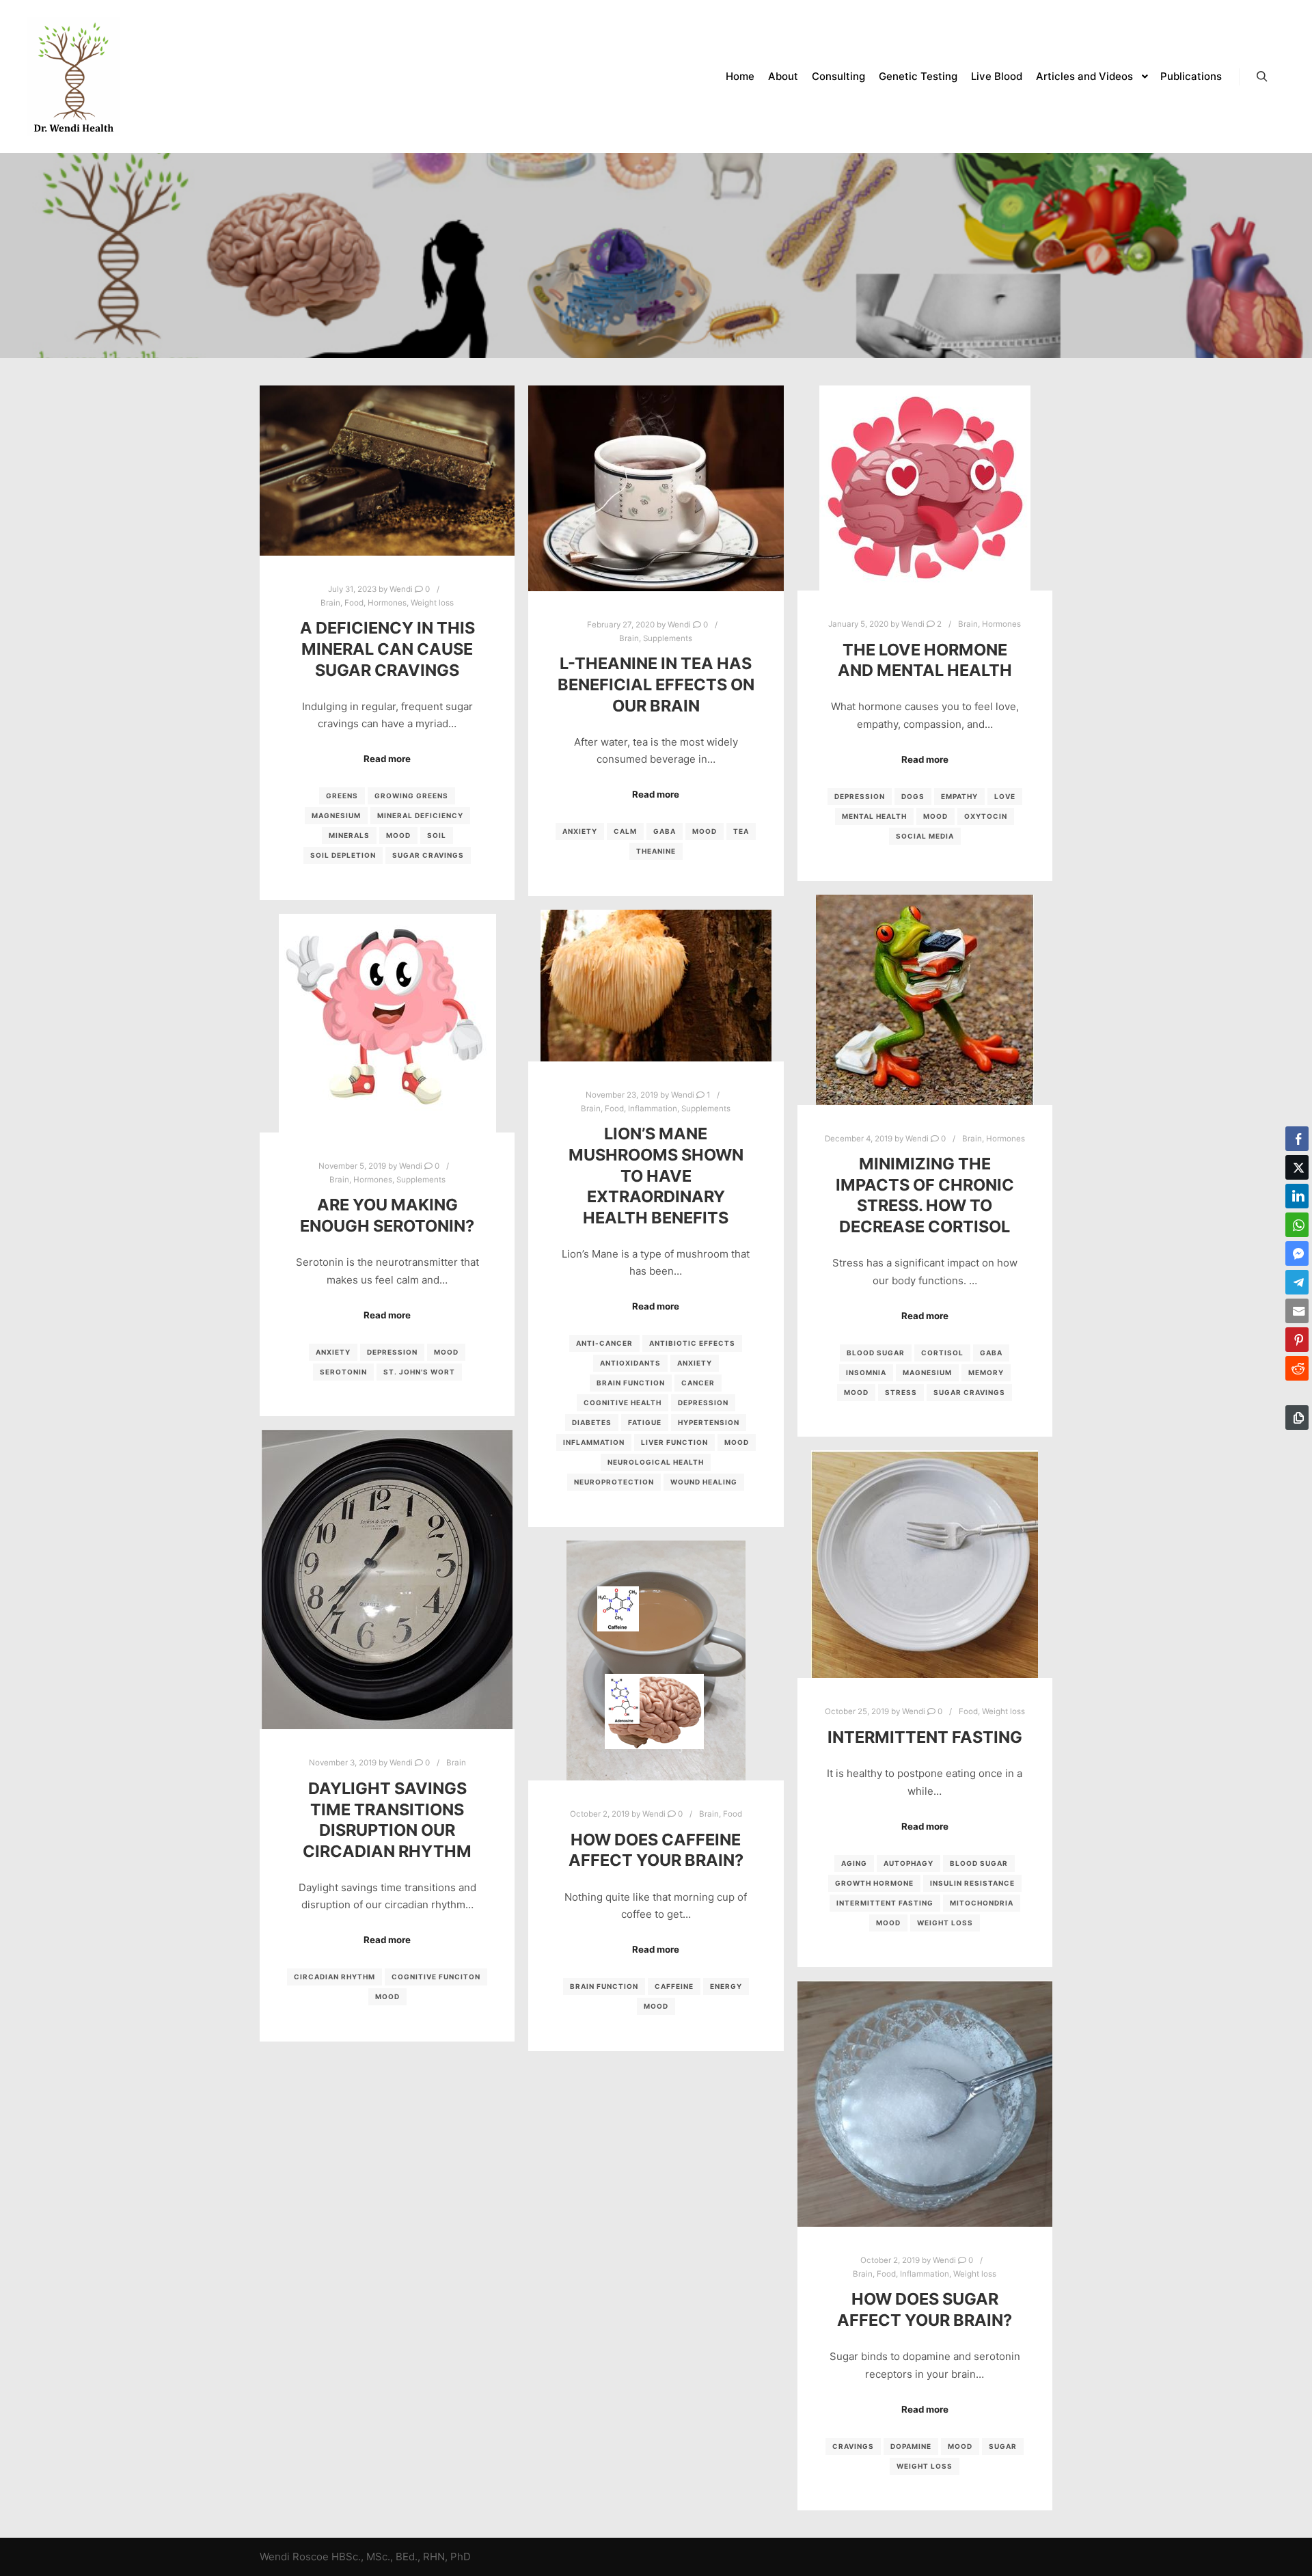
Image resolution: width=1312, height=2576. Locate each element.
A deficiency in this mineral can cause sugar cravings (387, 649)
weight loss (945, 1923)
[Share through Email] (1297, 1311)
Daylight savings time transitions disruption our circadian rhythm (387, 1820)
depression (860, 796)
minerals (349, 835)
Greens (342, 796)
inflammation (594, 1442)
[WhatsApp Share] (1297, 1225)
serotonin (343, 1372)
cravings (853, 2446)
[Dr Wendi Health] (74, 77)
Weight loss (432, 603)
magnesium (336, 815)
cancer (698, 1383)
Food (354, 603)
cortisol (942, 1353)
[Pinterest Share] (1297, 1340)
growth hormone (874, 1883)
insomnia (866, 1372)
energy (726, 1986)
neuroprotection (614, 1482)
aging (854, 1863)
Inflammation (653, 1109)
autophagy (908, 1863)
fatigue (645, 1422)
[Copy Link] (1297, 1418)
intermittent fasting (885, 1903)
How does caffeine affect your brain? (656, 1850)
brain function (631, 1383)
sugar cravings (428, 855)
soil (437, 835)
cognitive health (623, 1402)
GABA (665, 831)
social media (925, 836)
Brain (330, 603)
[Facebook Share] (1297, 1139)
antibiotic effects (692, 1343)
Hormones (387, 603)
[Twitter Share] (1297, 1167)
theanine (656, 851)
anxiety (580, 831)
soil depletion (343, 855)
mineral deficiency (420, 815)
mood (398, 835)
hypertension (709, 1422)
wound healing (704, 1482)
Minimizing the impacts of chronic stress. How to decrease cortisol (925, 1195)
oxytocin (986, 816)
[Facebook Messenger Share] (1297, 1253)
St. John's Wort (419, 1372)
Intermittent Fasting (925, 1737)
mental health (874, 816)
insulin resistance (972, 1883)
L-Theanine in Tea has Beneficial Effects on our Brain (656, 684)
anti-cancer (604, 1343)
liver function (674, 1442)
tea (741, 831)
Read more (387, 759)
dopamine (911, 2446)
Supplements (668, 638)
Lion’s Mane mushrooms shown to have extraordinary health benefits (656, 1175)
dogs (913, 796)
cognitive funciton (436, 1977)
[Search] (1262, 77)
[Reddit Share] (1297, 1368)
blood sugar (876, 1353)
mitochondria (982, 1903)
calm (625, 831)
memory (986, 1372)
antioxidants (630, 1363)
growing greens (411, 796)
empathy (959, 796)
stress (901, 1392)
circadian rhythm (334, 1977)
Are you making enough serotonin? (387, 1215)
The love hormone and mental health (925, 660)
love (1005, 796)
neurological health (656, 1462)
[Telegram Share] (1297, 1282)
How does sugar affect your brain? (925, 2309)
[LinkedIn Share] (1297, 1196)
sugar (1003, 2446)
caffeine (674, 1986)
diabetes (592, 1422)
